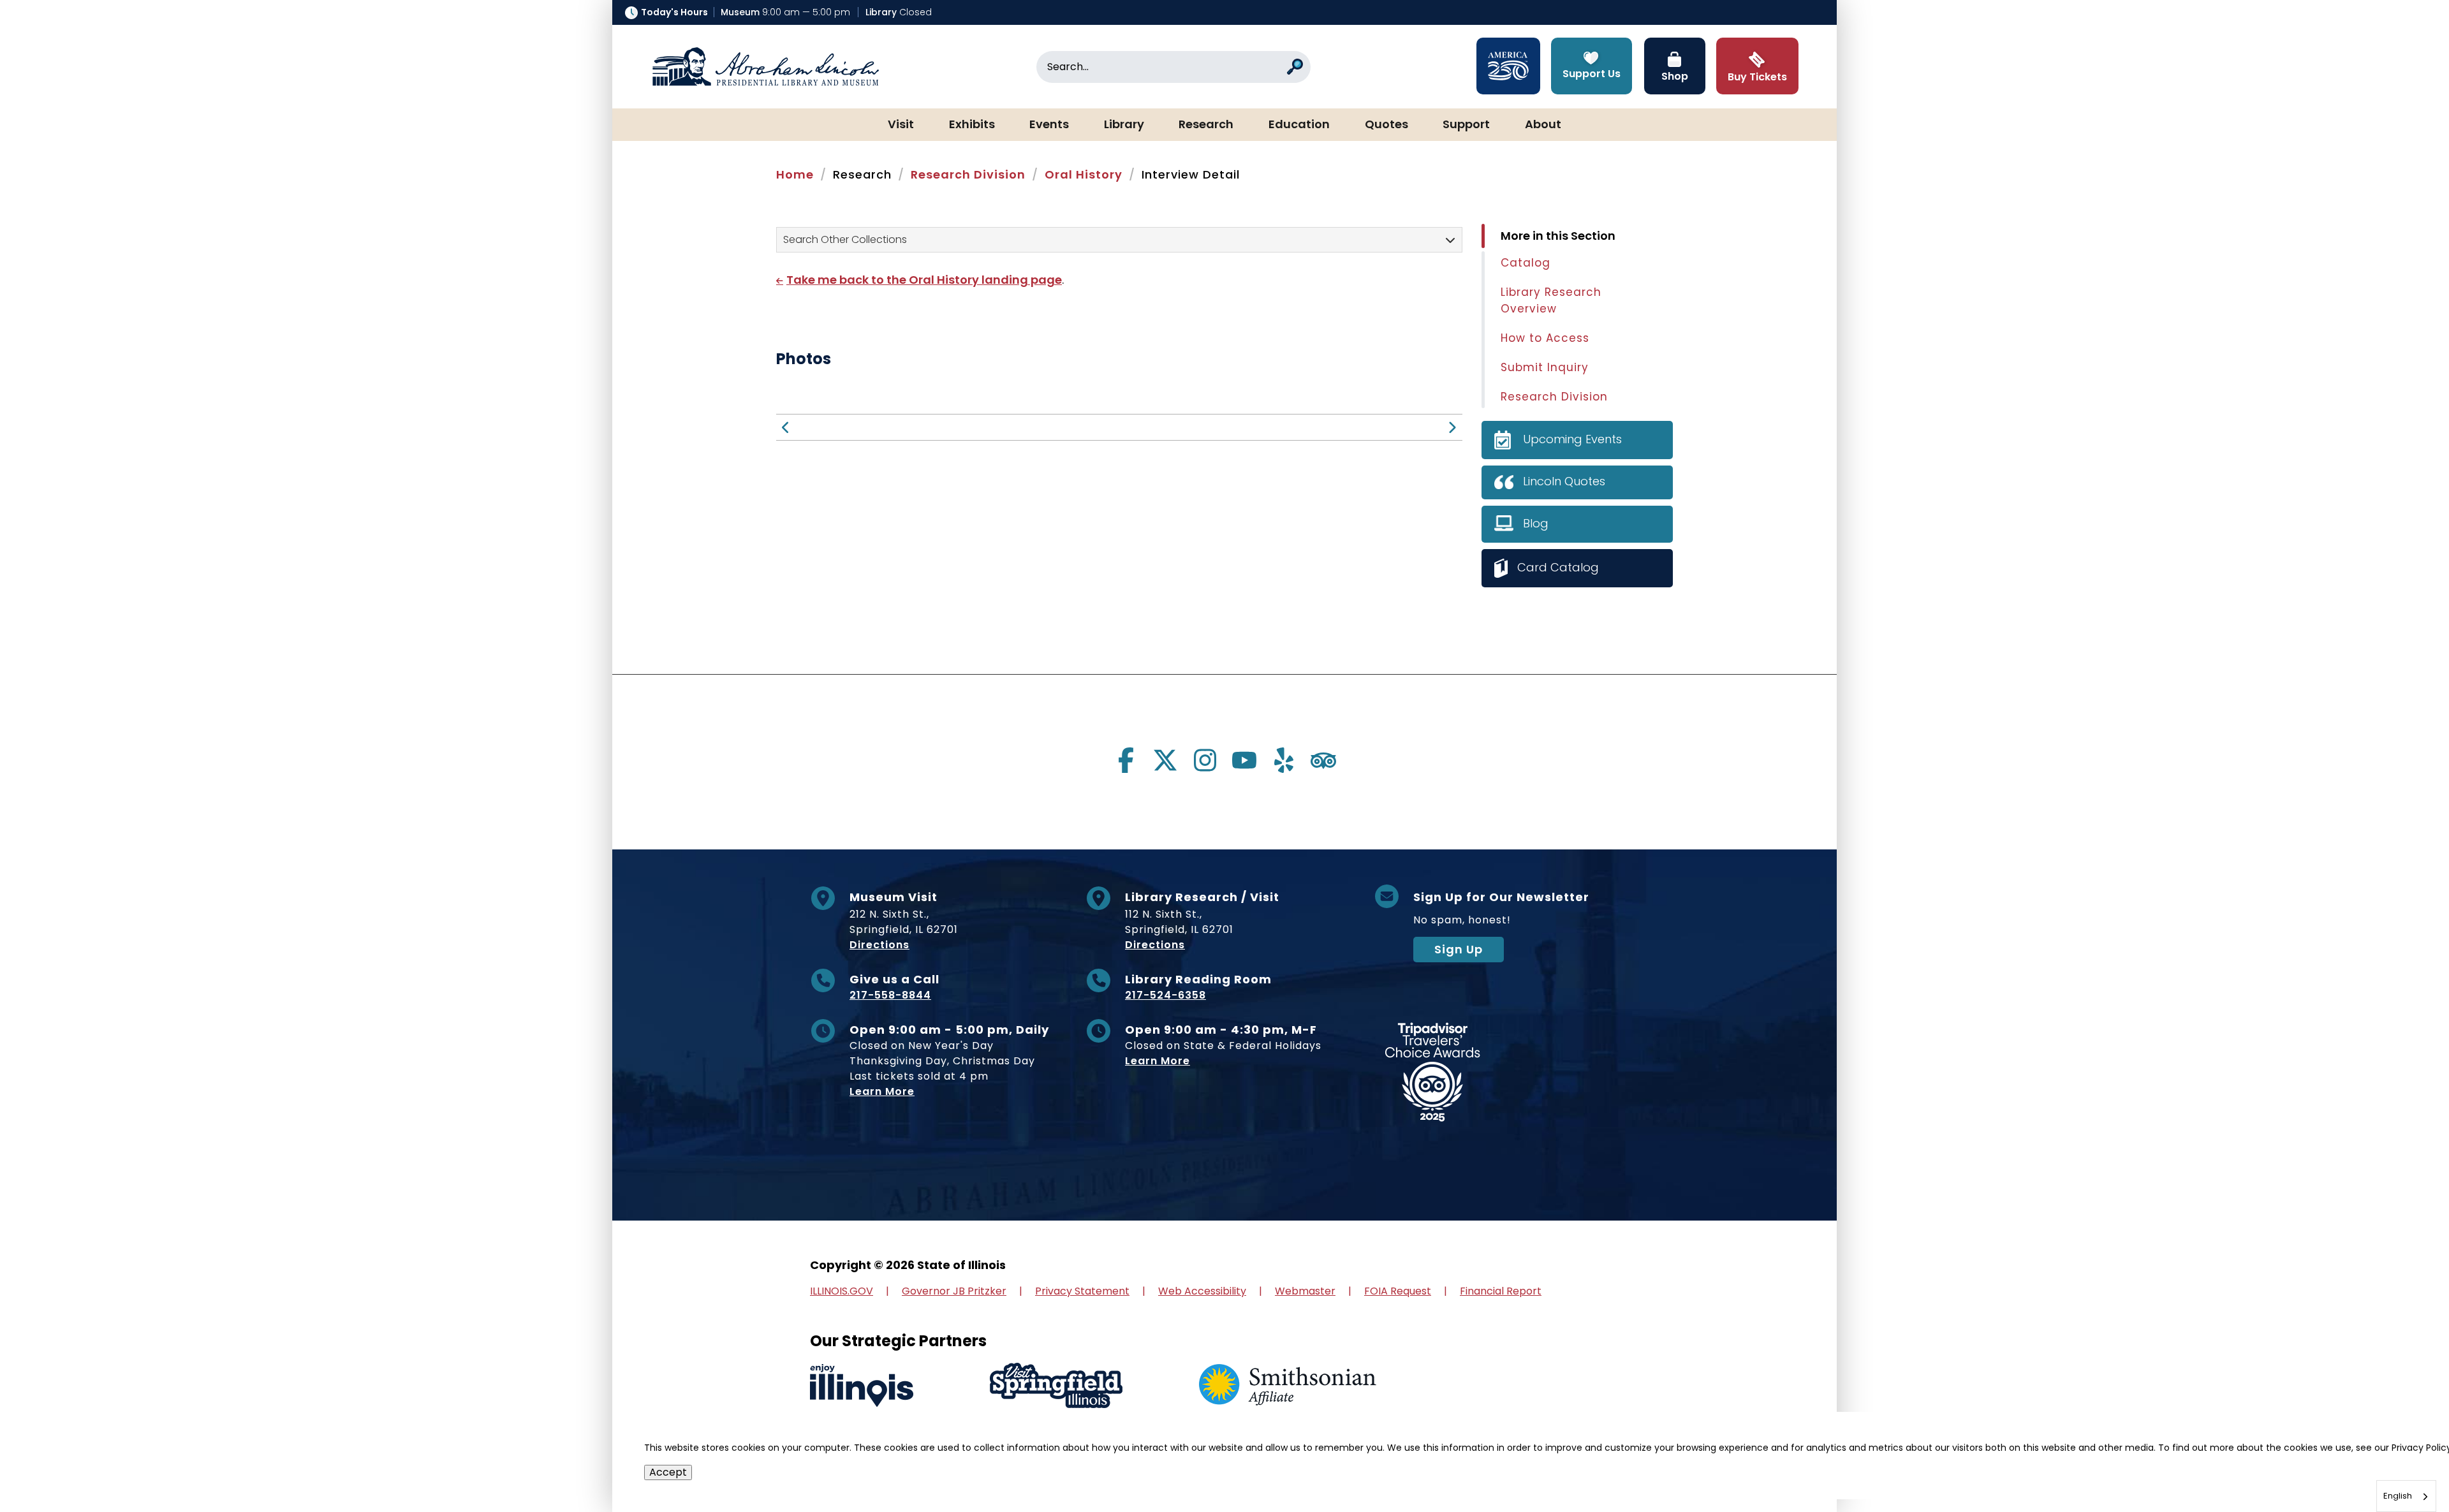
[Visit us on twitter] (1165, 760)
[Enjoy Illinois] (862, 1385)
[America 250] (1508, 66)
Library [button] (1124, 125)
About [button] (1543, 125)
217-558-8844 (890, 995)
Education (1299, 125)
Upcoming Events (1572, 439)
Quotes (1386, 125)
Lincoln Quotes (1564, 481)
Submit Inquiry (1545, 367)
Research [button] (1206, 125)
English (2398, 1496)
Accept (668, 1472)
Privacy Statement (1082, 1291)
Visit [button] (901, 125)
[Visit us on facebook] (1126, 760)
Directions (879, 945)
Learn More (882, 1091)
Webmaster (1305, 1291)
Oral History (1084, 174)
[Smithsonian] (1288, 1385)
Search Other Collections (845, 239)
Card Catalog (1558, 567)
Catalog (1526, 263)
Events (1049, 125)
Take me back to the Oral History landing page (924, 280)
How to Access (1545, 338)
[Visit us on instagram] (1205, 760)
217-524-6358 (1166, 995)
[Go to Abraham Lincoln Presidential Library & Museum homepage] (765, 67)
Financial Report (1501, 1291)
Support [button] (1466, 125)
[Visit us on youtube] (1244, 760)
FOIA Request (1398, 1291)
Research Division (968, 174)
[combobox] (2406, 1496)
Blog (1536, 523)
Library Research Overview (1551, 300)
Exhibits (972, 125)
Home (795, 174)
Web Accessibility (1202, 1291)
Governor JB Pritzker (954, 1291)
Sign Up (1459, 949)
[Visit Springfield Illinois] (1056, 1385)
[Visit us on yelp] (1284, 760)
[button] (2401, 1464)
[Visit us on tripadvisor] (1323, 760)
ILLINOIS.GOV (842, 1291)
